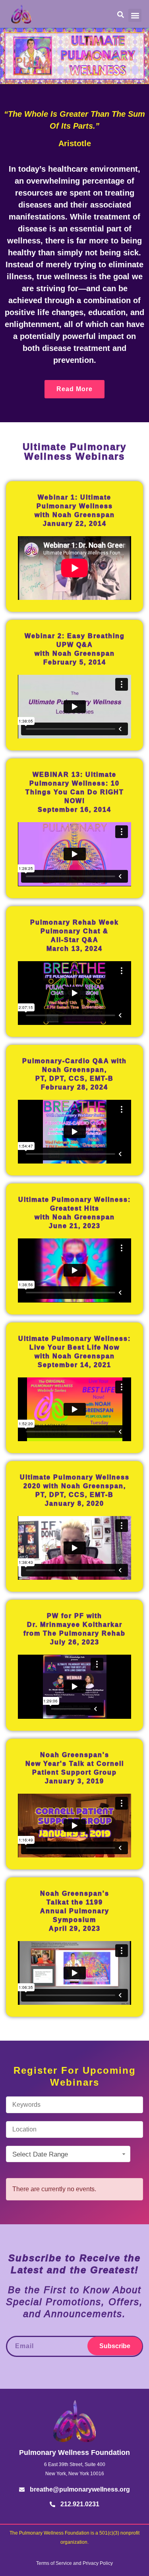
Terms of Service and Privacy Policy (74, 2563)
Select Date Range (40, 2154)
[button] (135, 15)
